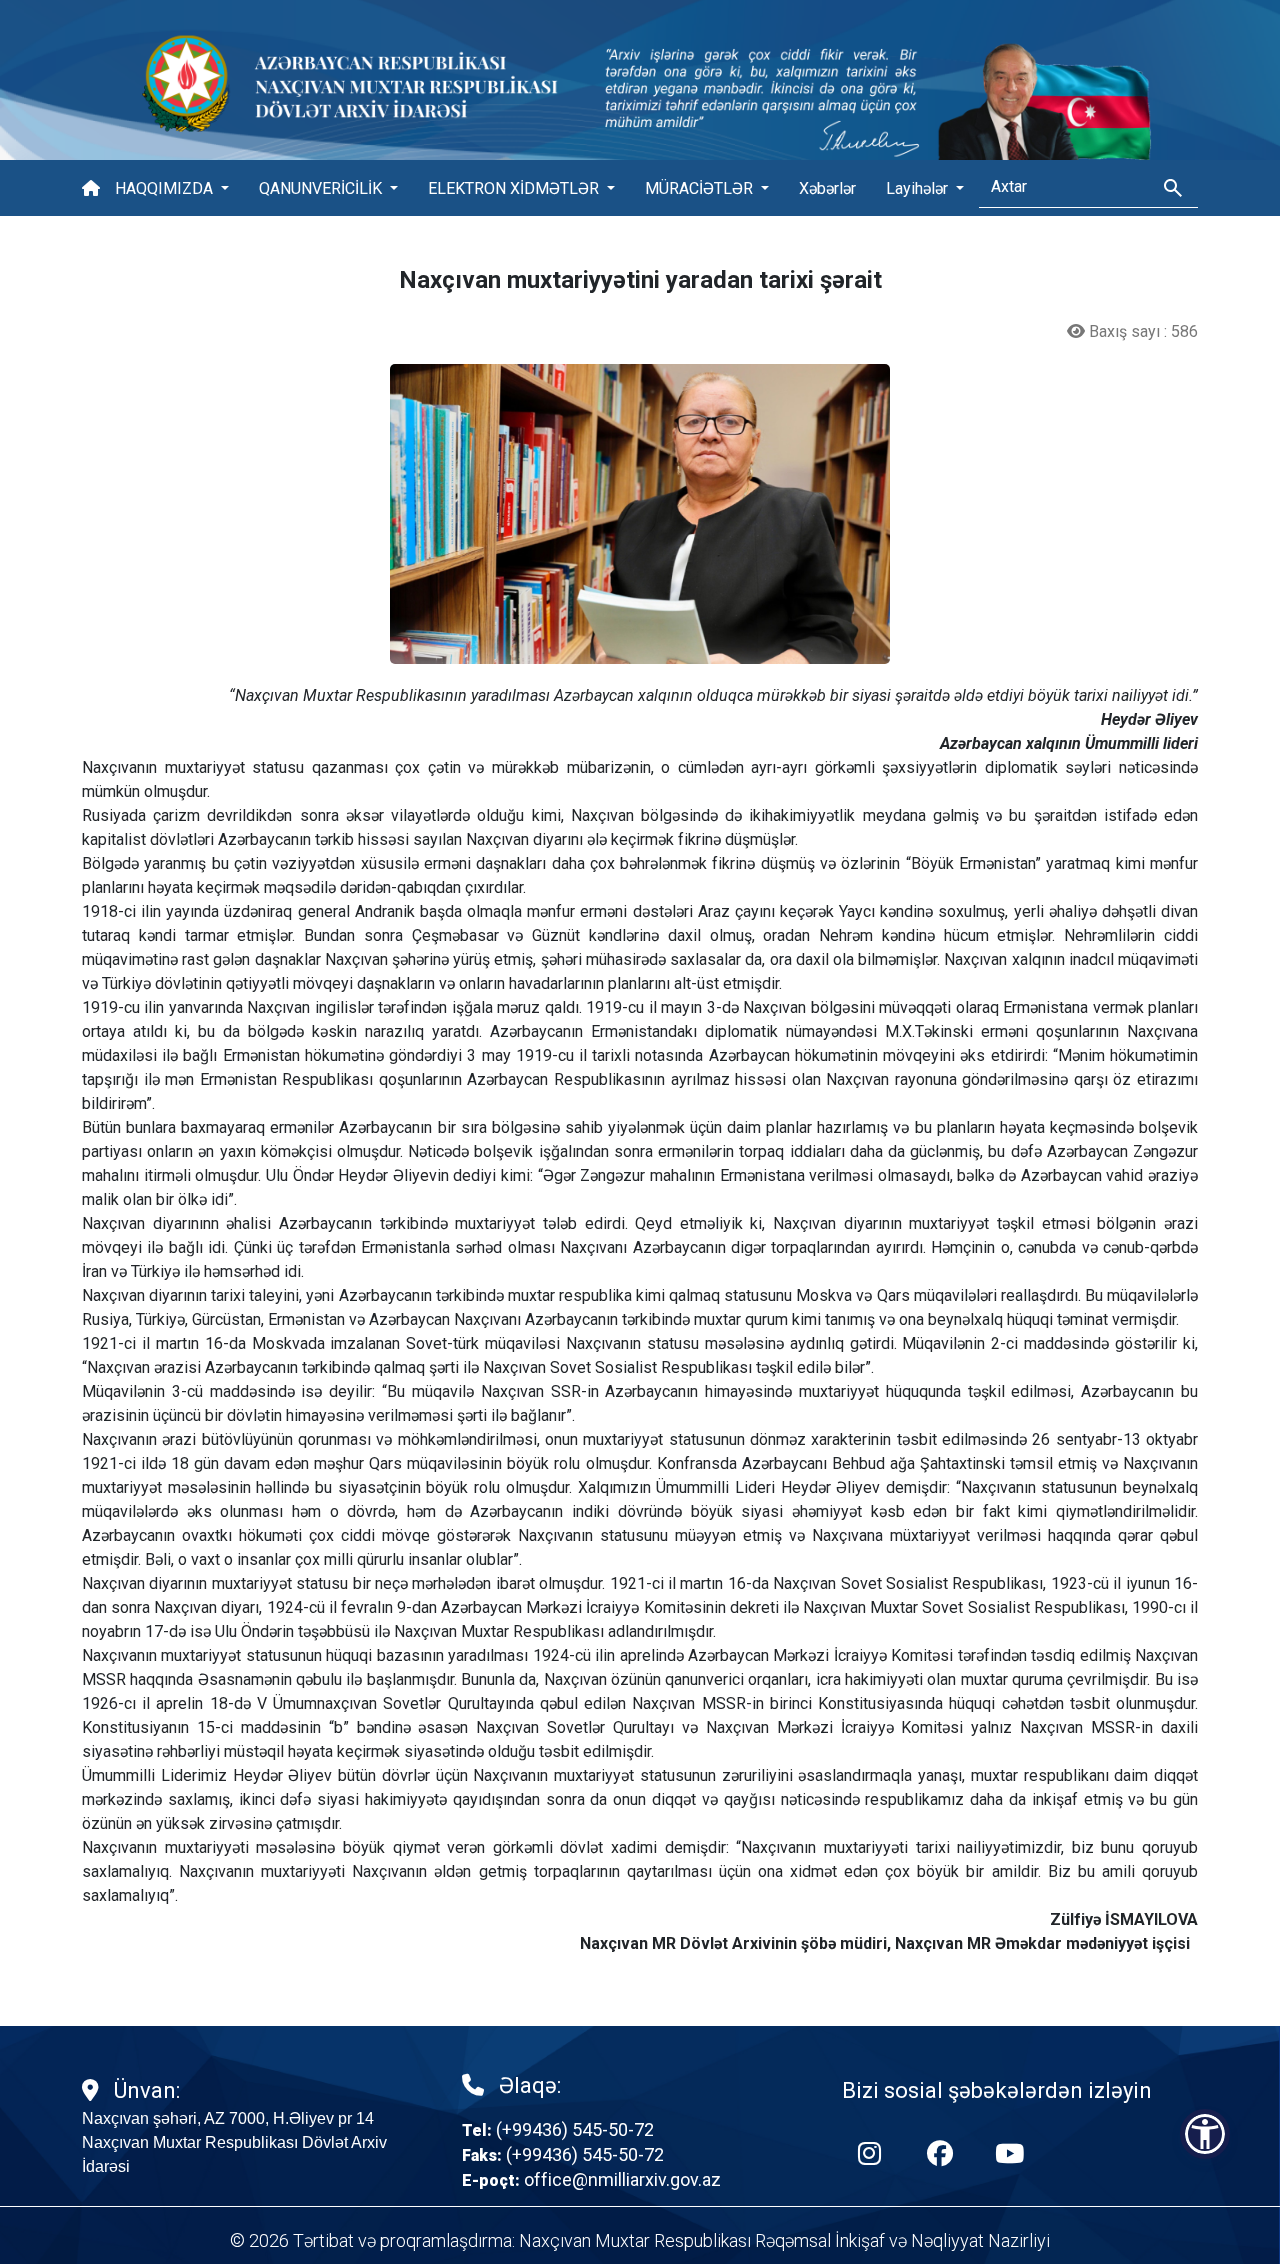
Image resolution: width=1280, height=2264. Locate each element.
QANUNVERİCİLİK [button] (322, 188)
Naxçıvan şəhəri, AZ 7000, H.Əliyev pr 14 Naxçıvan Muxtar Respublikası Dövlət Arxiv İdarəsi (234, 2142)
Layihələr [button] (919, 188)
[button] (1205, 2134)
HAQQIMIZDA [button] (166, 188)
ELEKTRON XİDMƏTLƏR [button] (515, 188)
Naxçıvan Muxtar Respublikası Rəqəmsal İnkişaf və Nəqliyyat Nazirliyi (784, 2240)
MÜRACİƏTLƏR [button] (701, 188)
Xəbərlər (827, 188)
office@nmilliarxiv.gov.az (622, 2179)
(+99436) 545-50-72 (575, 2129)
